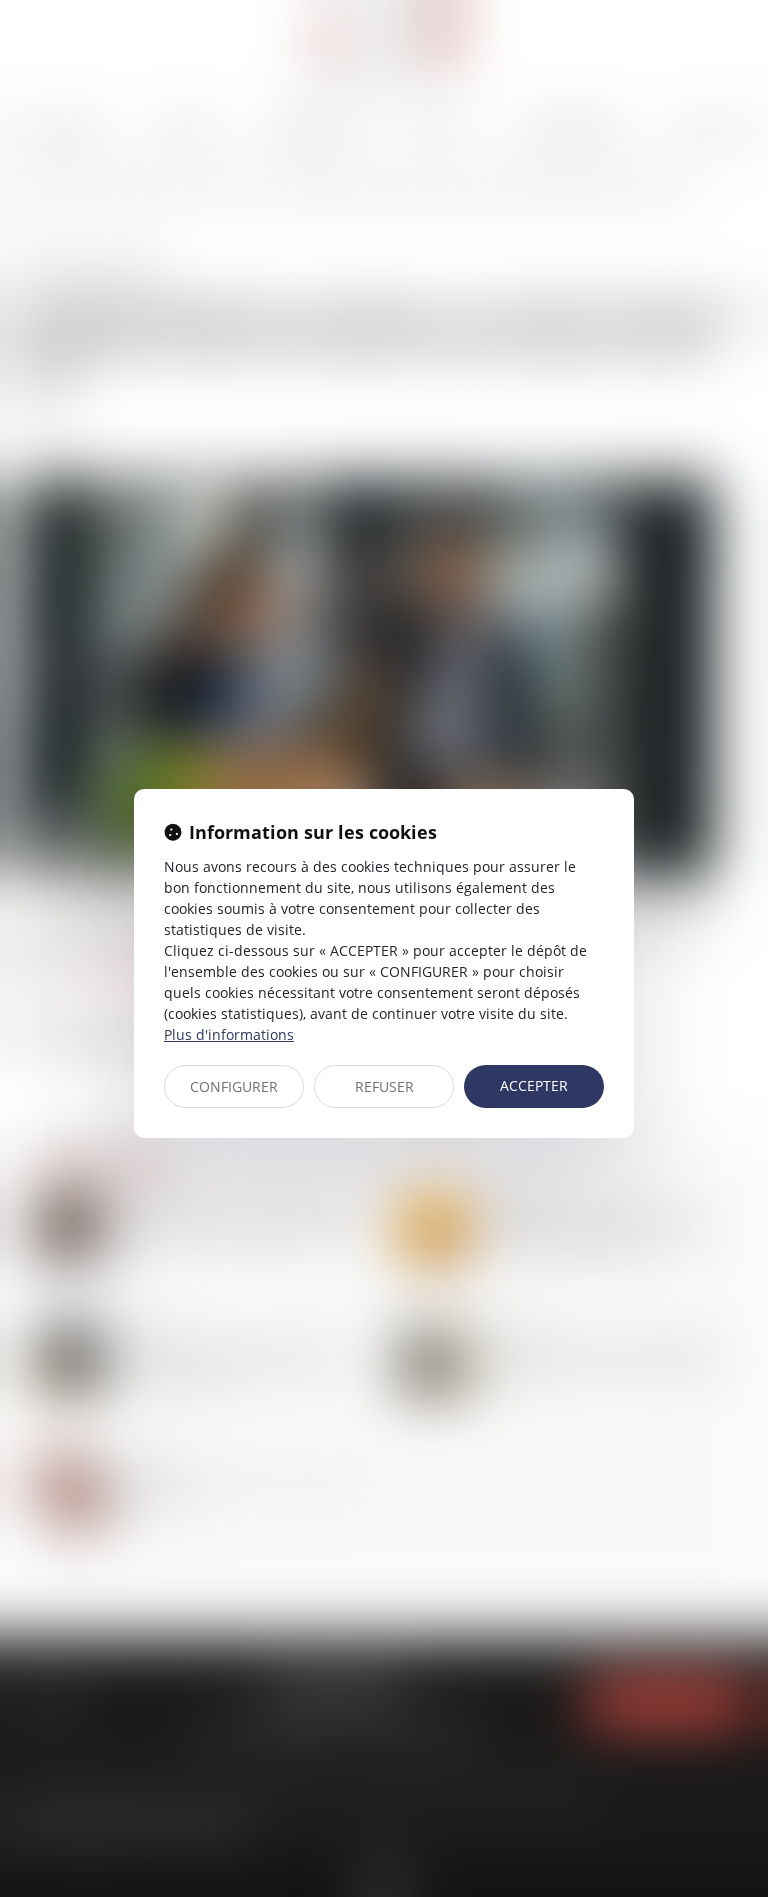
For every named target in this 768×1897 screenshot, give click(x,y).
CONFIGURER (234, 1086)
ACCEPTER (534, 1085)
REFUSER (384, 1086)
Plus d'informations (229, 1034)
